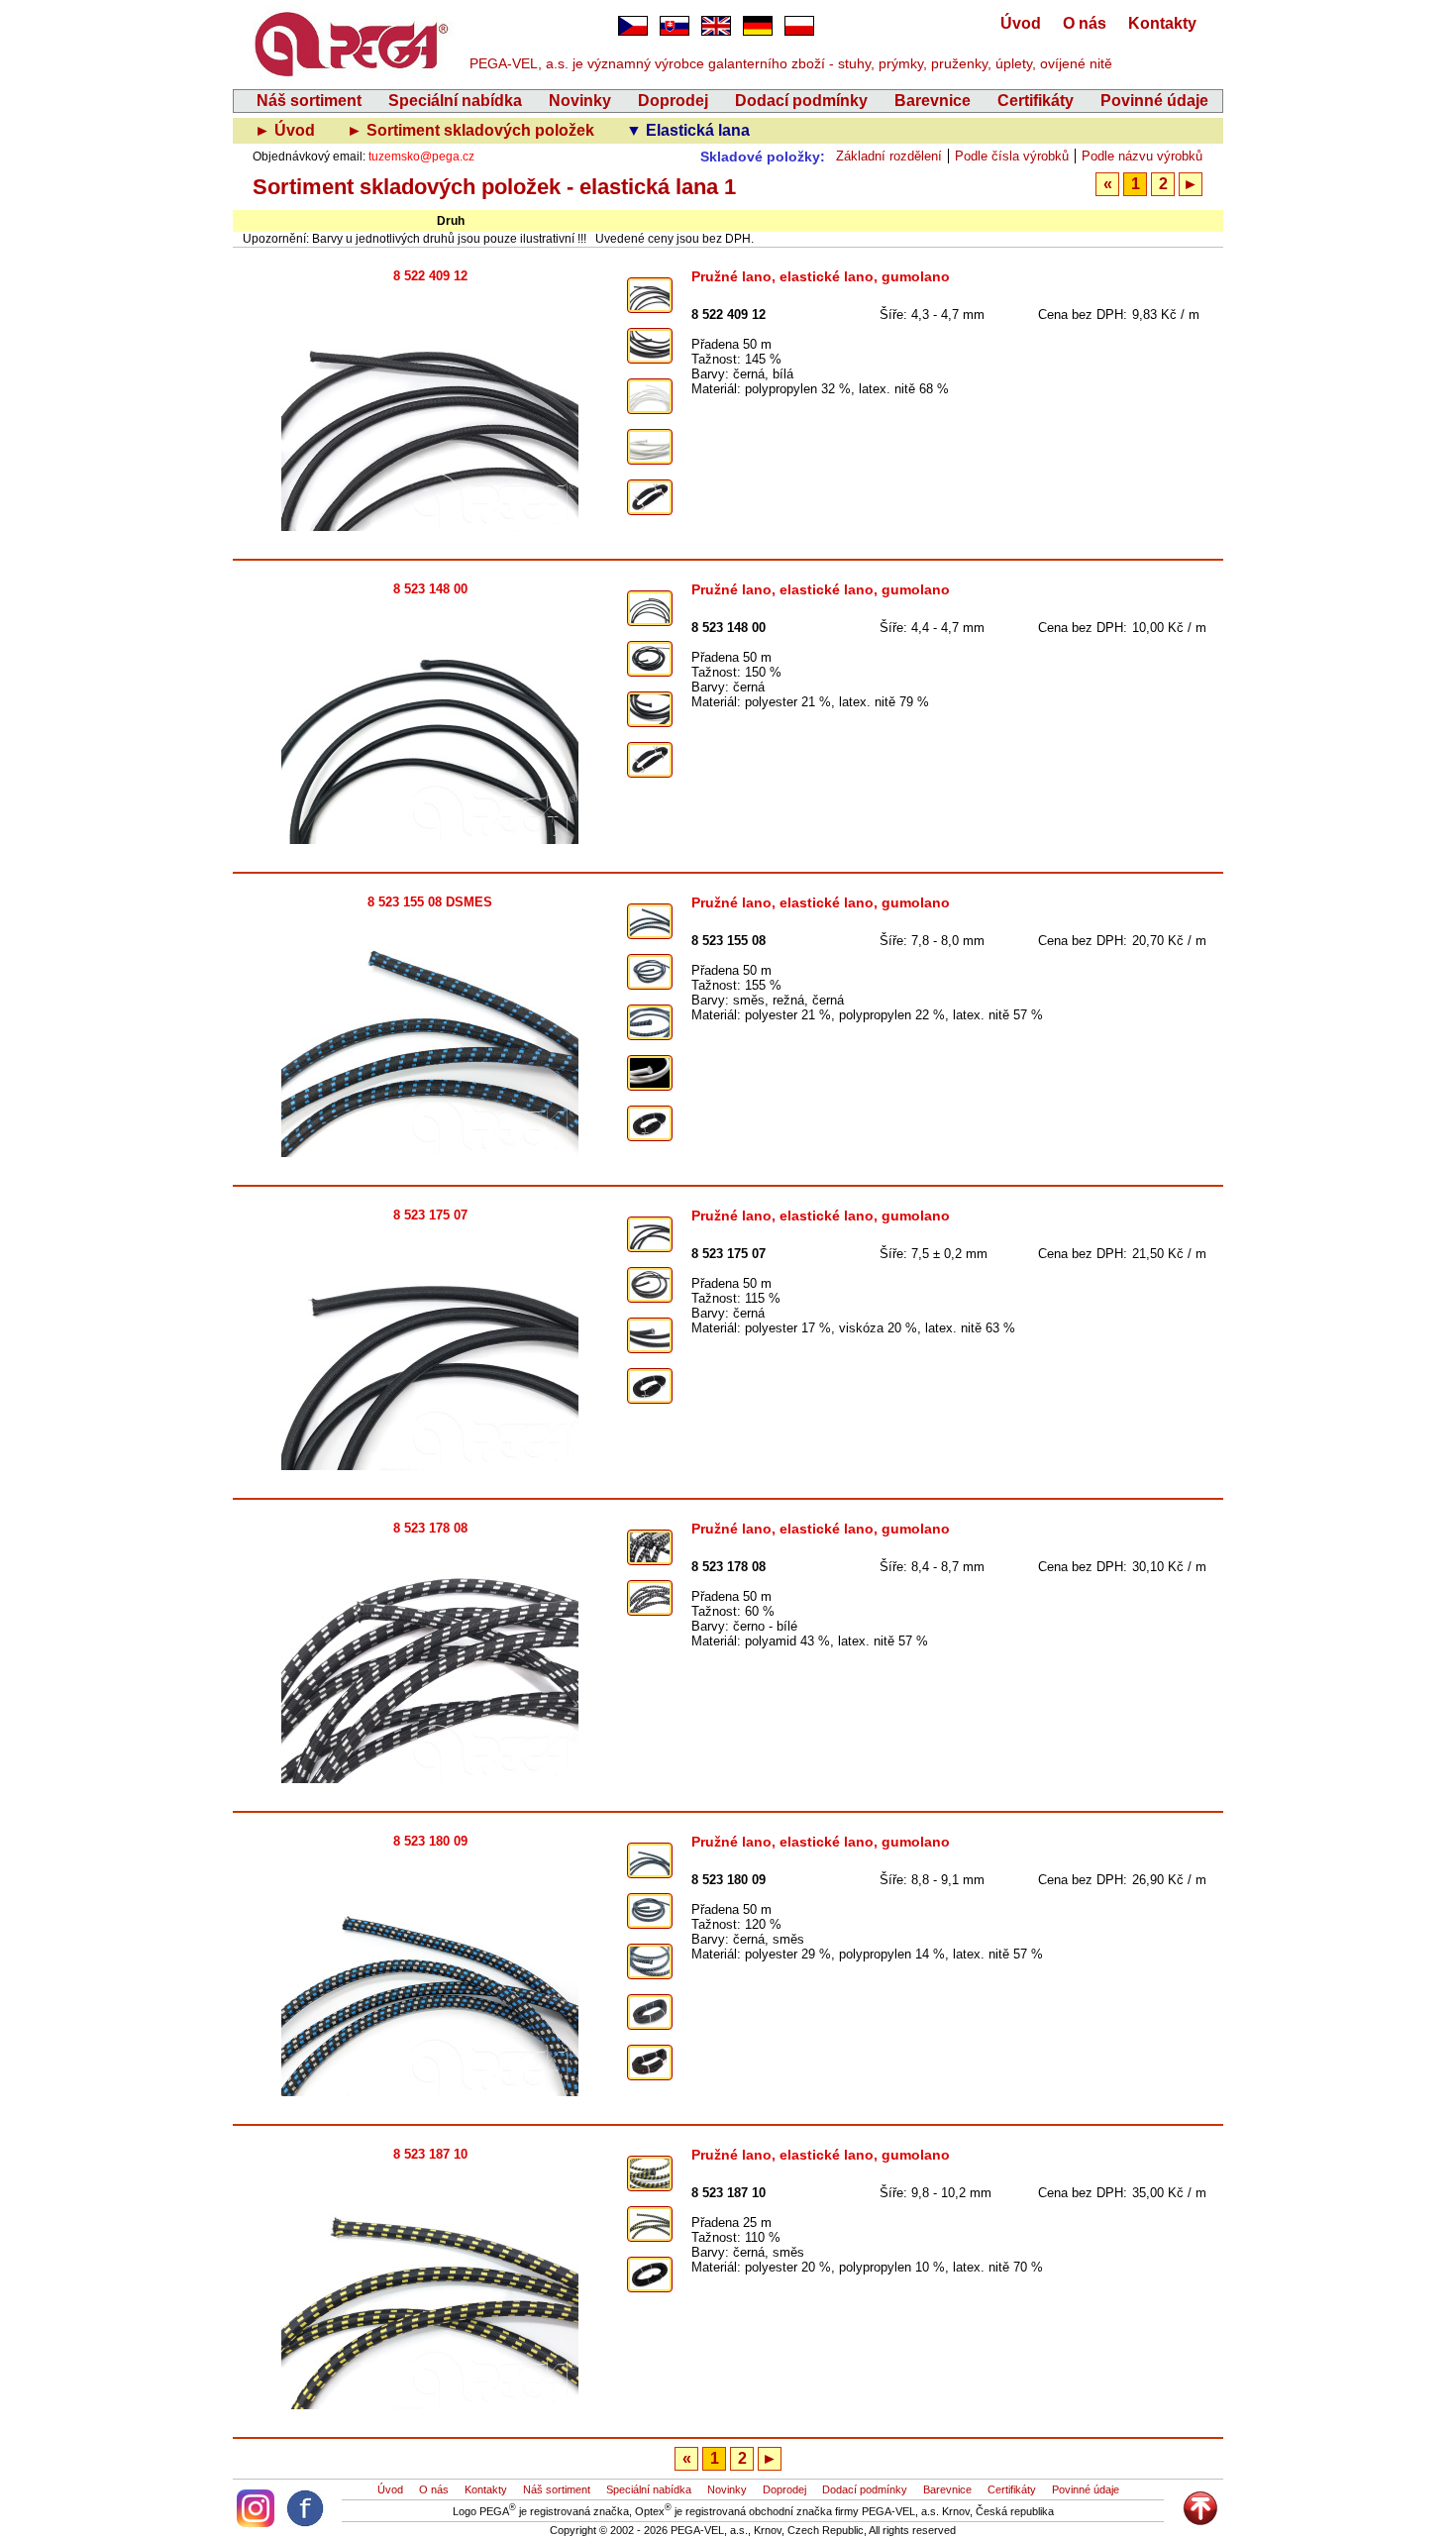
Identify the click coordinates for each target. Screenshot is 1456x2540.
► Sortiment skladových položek (472, 130)
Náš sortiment (309, 101)
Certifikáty (1036, 101)
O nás (1085, 23)
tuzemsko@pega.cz (421, 157)
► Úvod (287, 130)
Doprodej (673, 101)
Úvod (1021, 23)
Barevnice (933, 101)
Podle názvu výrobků (1142, 156)
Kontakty (1162, 23)
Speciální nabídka (455, 101)
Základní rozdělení (889, 156)
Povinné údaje (1154, 101)
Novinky (580, 101)
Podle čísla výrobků (1012, 156)
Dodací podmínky (801, 101)
